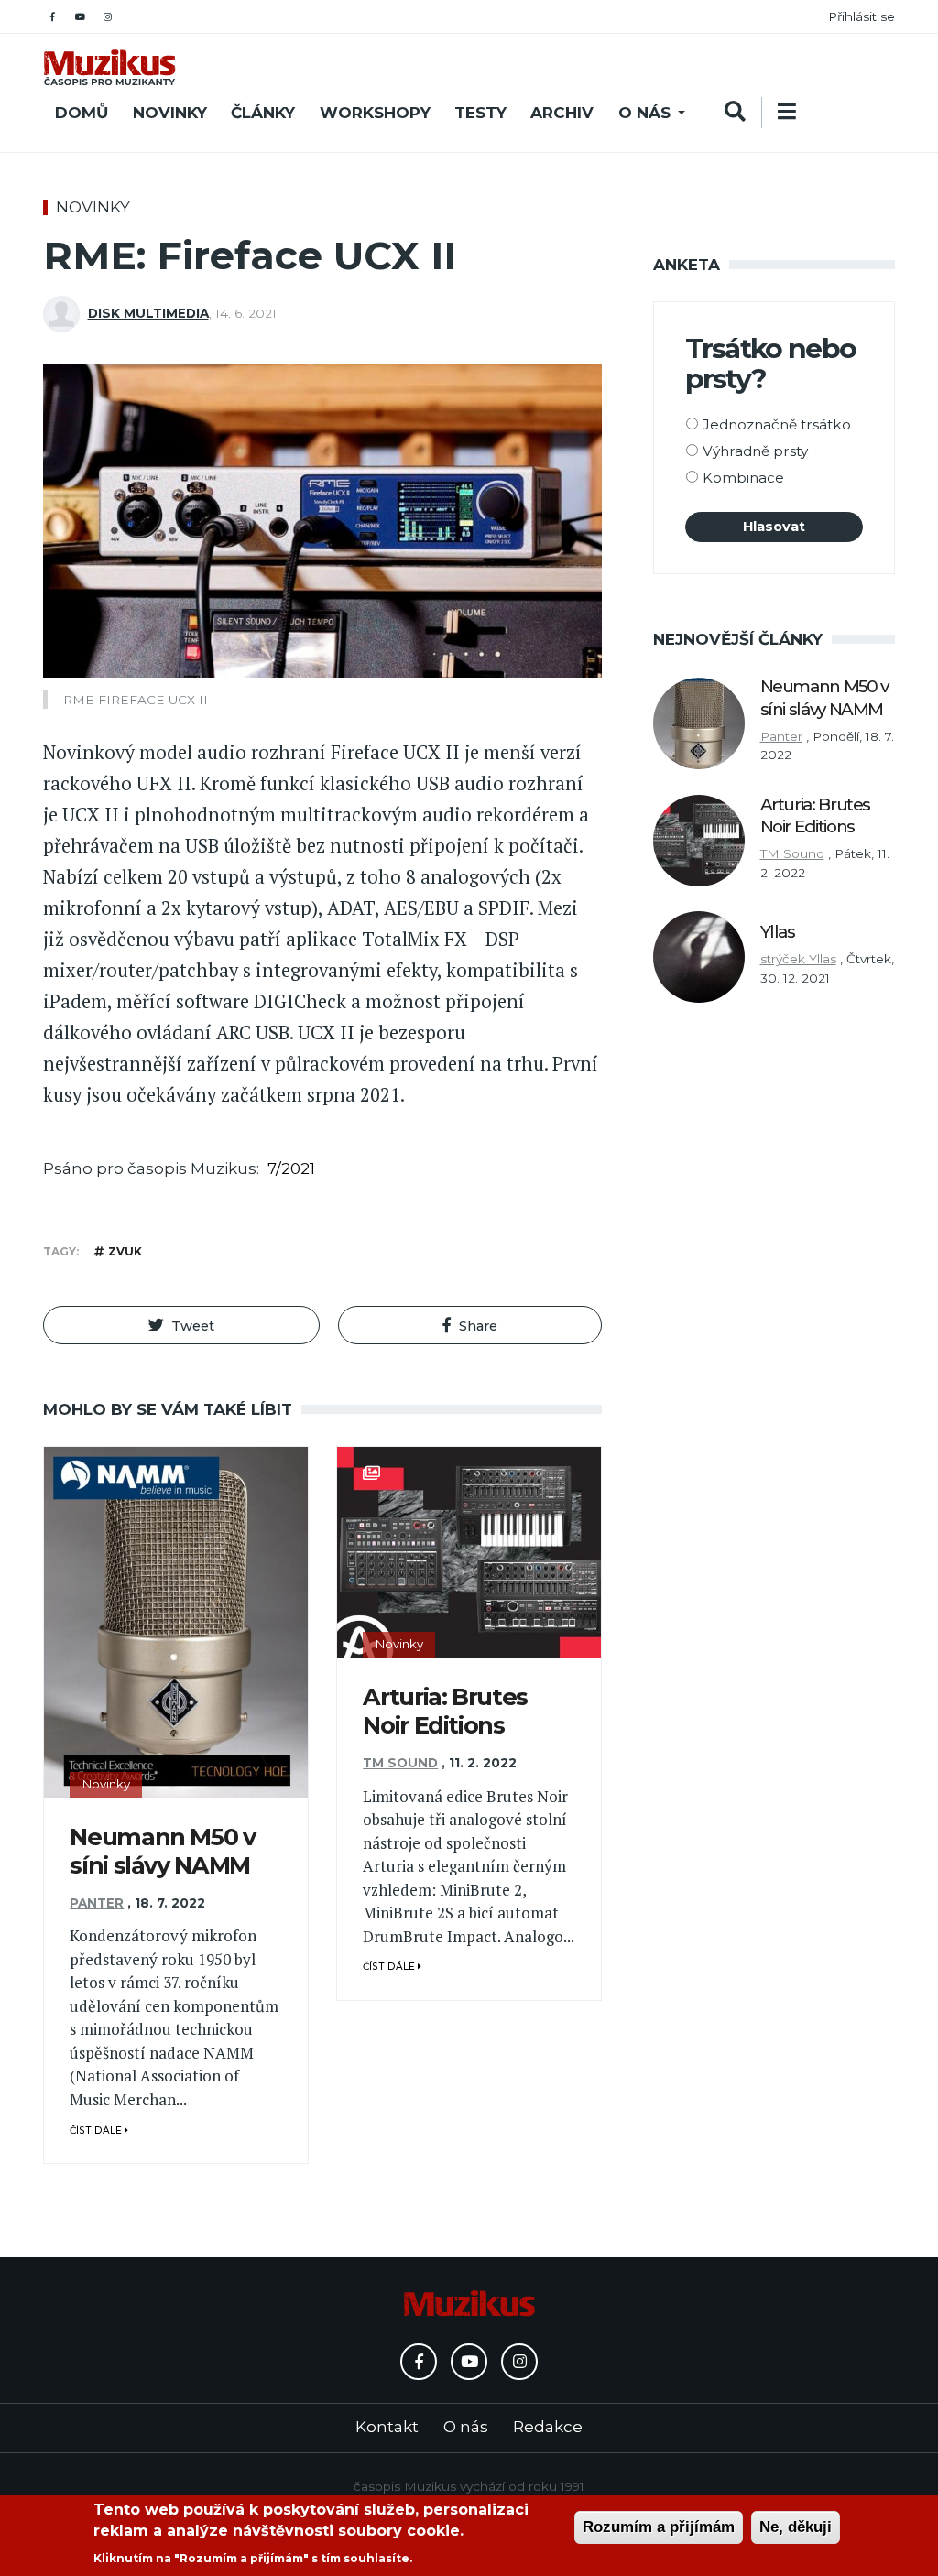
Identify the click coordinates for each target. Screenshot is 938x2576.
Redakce (548, 2427)
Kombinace (743, 478)
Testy (480, 113)
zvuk (125, 1251)
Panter (97, 1903)
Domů (82, 113)
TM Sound (400, 1763)
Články (263, 113)
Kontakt (387, 2427)
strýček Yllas (798, 959)
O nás (644, 113)
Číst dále (97, 2130)
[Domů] (109, 67)
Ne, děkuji (796, 2527)
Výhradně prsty (755, 451)
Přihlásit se (862, 16)
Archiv (562, 113)
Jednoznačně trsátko (777, 424)
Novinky (170, 113)
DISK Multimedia (148, 313)
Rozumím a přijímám (659, 2527)
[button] (181, 1325)
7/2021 (291, 1168)
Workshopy (375, 113)
